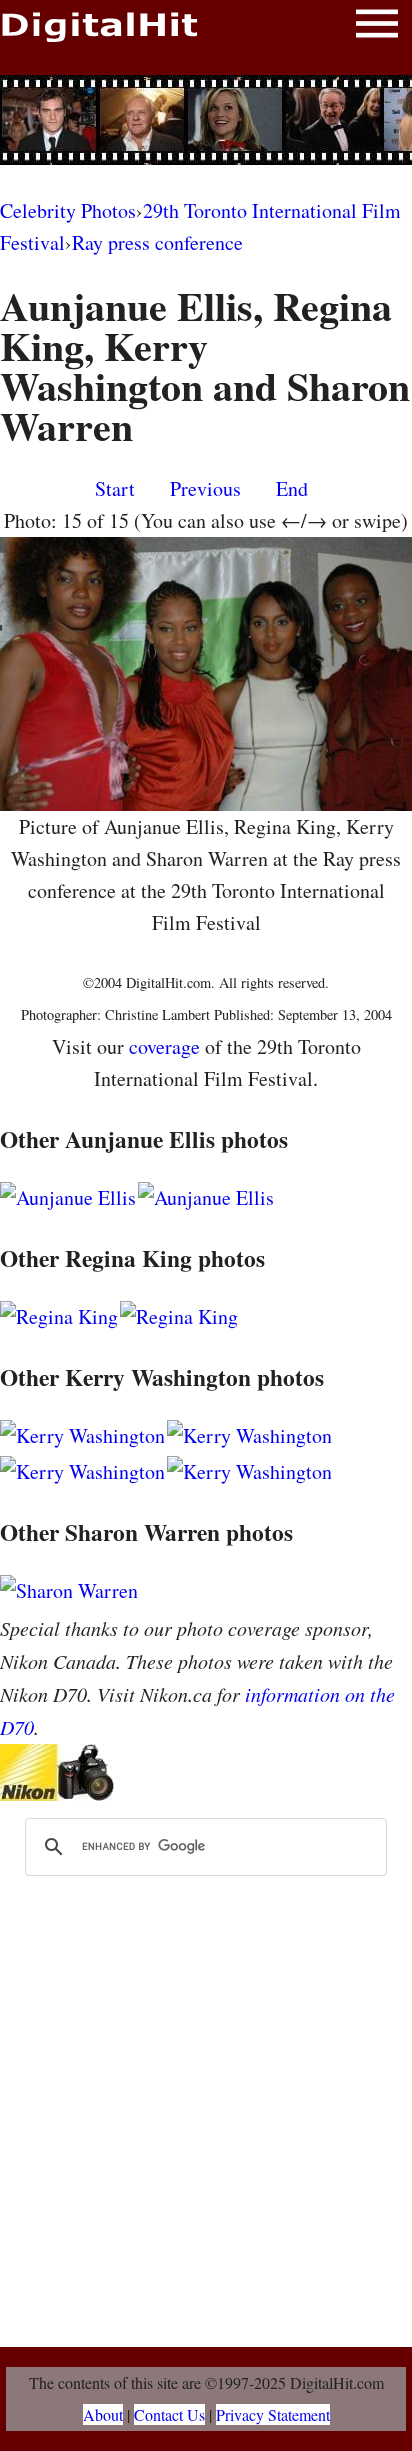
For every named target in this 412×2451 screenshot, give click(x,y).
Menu (377, 27)
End (292, 488)
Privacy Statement (273, 2414)
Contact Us (169, 2414)
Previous (205, 488)
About (103, 2414)
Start (115, 488)
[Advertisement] (206, 120)
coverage (164, 1046)
